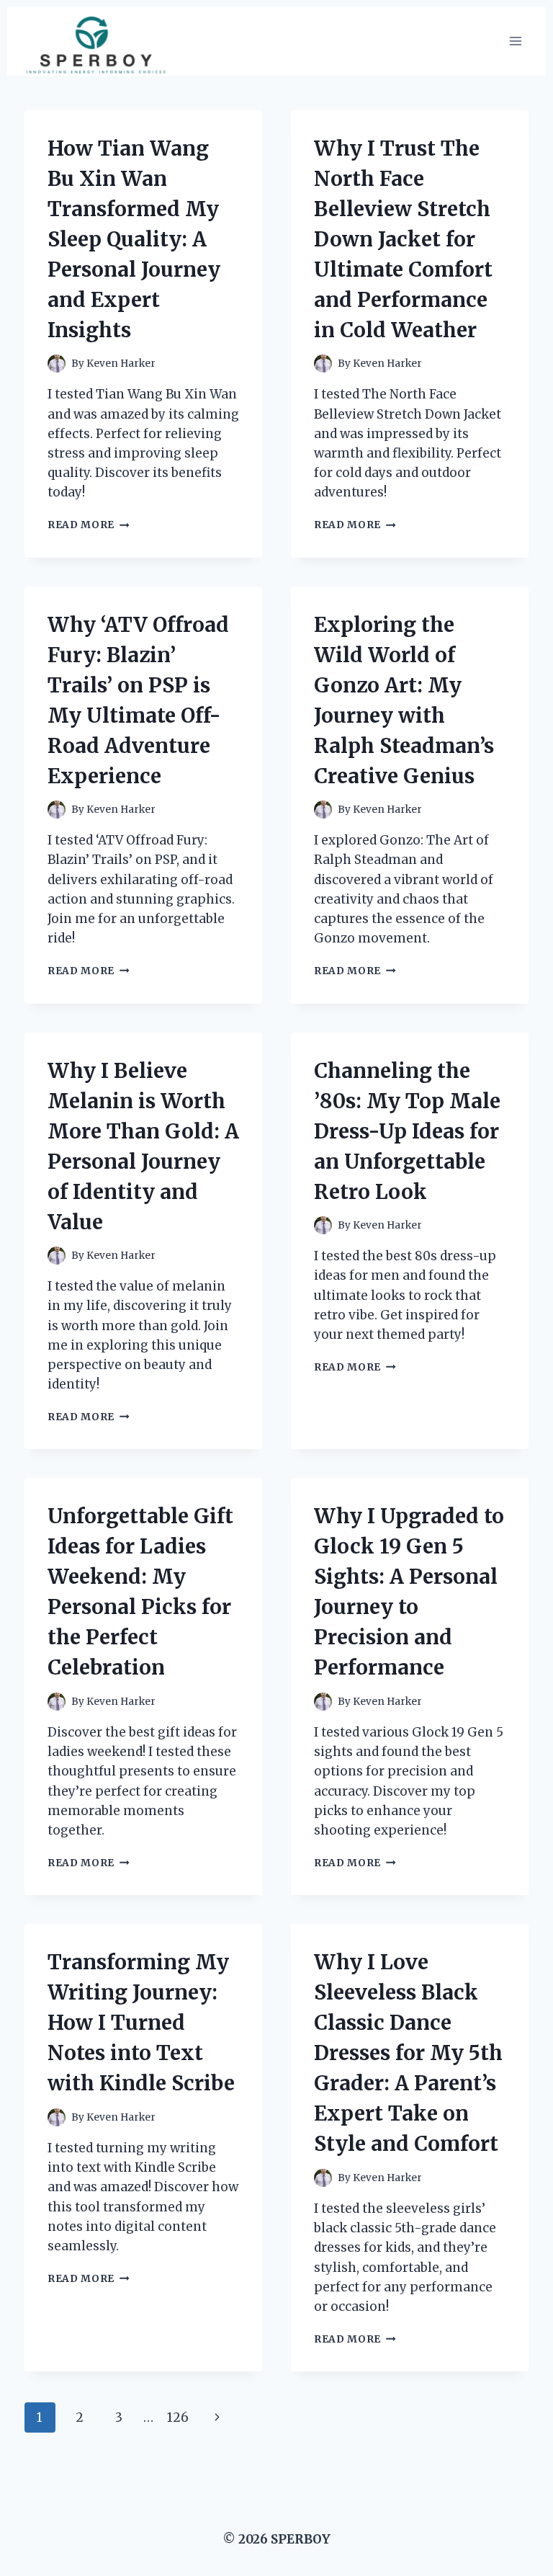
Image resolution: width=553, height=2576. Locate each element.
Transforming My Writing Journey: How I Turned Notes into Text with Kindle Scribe (141, 2023)
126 (178, 2417)
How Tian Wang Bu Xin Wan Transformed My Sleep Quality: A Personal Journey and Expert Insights (134, 239)
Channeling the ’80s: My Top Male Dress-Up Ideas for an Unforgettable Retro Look (407, 1131)
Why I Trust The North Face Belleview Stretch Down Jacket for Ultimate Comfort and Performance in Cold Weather (403, 239)
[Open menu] (515, 41)
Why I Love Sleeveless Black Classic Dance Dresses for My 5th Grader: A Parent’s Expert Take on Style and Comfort (408, 2053)
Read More (89, 525)
